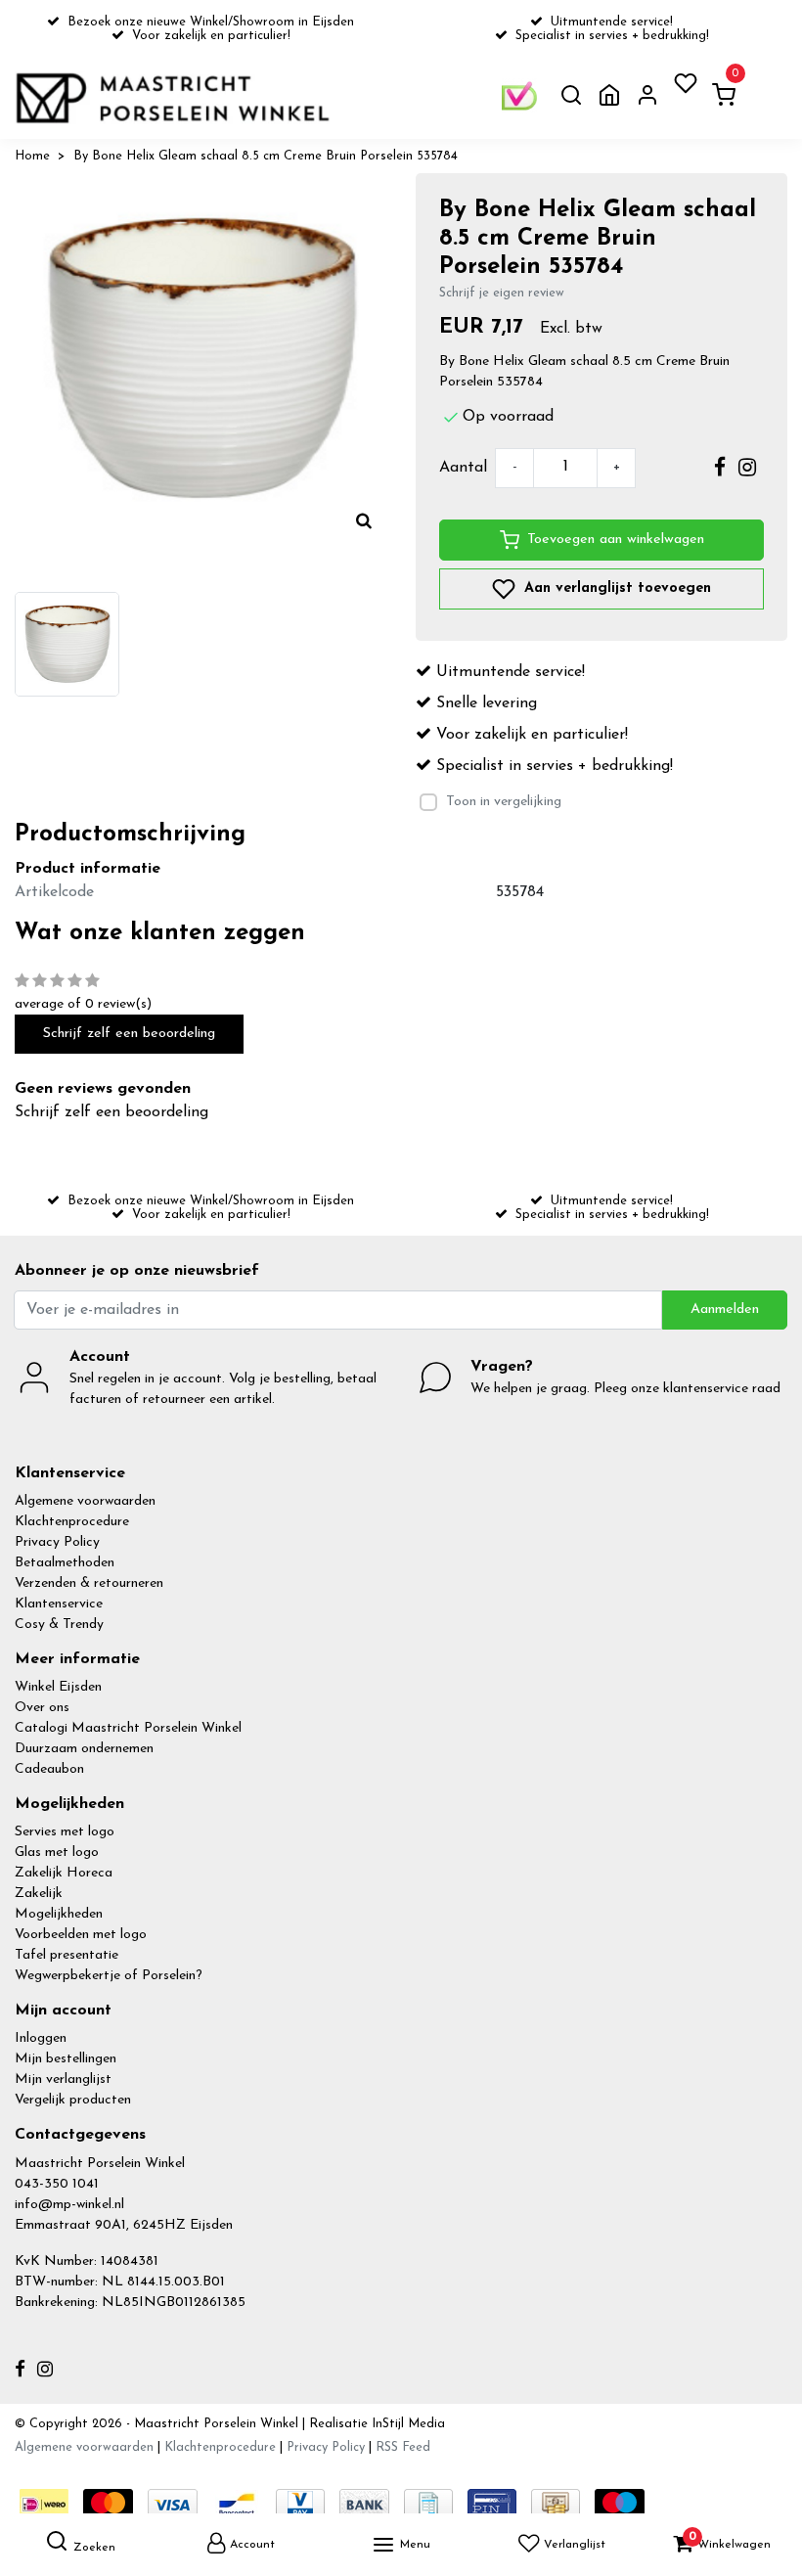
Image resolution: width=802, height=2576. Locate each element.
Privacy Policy (57, 1542)
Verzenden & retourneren (89, 1583)
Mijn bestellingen (66, 2059)
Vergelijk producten (73, 2100)
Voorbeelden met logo (81, 1935)
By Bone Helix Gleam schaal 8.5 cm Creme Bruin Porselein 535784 (266, 156)
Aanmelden (725, 1310)
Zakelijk (39, 1894)
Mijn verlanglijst (63, 2079)
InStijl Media (406, 2424)
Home (32, 156)
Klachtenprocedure (72, 1522)
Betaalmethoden (65, 1563)
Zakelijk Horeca (64, 1873)
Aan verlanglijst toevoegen (615, 588)
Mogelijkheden (59, 1914)
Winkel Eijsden (58, 1687)
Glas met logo (57, 1853)
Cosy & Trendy (59, 1625)
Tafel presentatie (67, 1955)
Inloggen (41, 2038)
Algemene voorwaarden (85, 1501)
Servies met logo (65, 1832)
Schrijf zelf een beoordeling (129, 1034)
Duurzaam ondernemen (84, 1749)
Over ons (42, 1708)
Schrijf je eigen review (502, 293)
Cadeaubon (49, 1769)
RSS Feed (403, 2447)
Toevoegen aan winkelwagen (616, 540)
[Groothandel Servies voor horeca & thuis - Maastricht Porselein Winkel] (175, 98)
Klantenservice (59, 1604)
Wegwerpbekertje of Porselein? (109, 1976)
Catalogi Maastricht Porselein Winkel (128, 1728)
